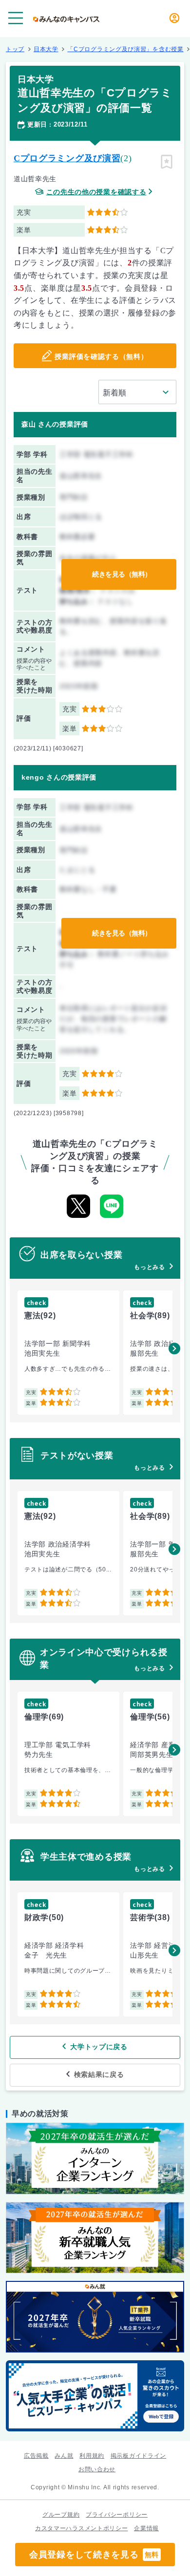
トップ (15, 49)
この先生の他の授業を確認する (96, 192)
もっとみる (150, 1267)
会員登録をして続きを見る (94, 2555)
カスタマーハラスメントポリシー (82, 2528)
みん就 (64, 2456)
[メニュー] (16, 18)
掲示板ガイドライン (138, 2456)
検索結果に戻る (99, 2074)
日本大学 (46, 49)
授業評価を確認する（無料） (101, 356)
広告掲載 (36, 2456)
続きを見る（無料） (122, 574)
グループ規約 (61, 2515)
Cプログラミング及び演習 (67, 158)
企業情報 (146, 2528)
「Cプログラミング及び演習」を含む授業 (125, 49)
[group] (68, 1353)
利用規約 (92, 2456)
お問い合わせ (97, 2469)
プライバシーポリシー (117, 2515)
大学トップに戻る (99, 2047)
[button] (174, 1348)
